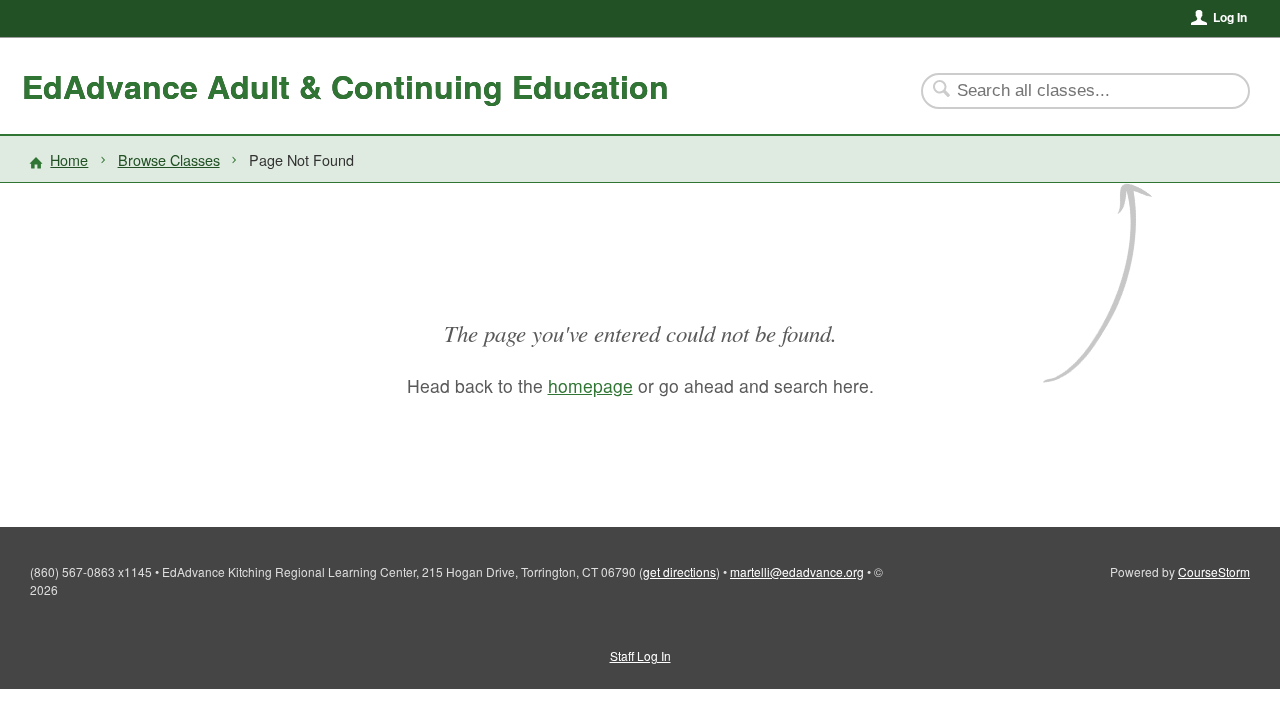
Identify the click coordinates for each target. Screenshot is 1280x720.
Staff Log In (640, 655)
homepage (590, 385)
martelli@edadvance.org (797, 571)
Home (69, 159)
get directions (679, 571)
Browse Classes (169, 159)
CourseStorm (1214, 571)
